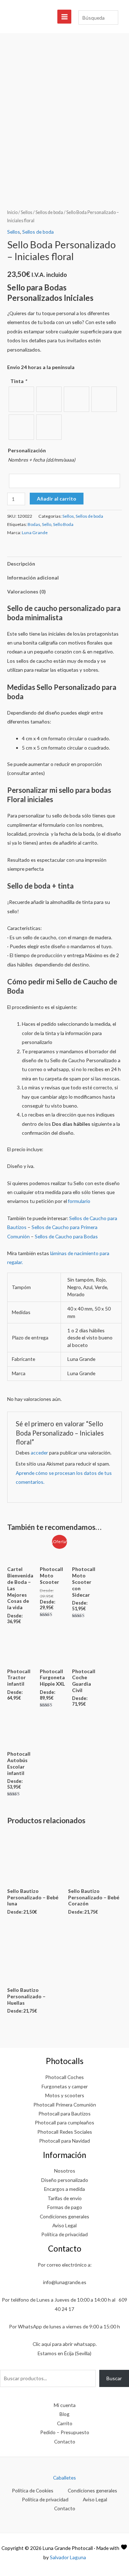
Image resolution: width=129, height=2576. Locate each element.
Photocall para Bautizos (64, 2113)
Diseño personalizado (65, 2180)
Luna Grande (35, 533)
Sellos (27, 212)
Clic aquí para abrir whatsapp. (65, 2344)
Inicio (12, 212)
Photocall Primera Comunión (65, 2105)
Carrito (65, 2423)
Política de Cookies (33, 2490)
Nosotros (65, 2171)
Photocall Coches (64, 2077)
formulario (79, 1201)
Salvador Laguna (68, 2557)
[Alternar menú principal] (64, 17)
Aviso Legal (64, 2225)
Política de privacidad (64, 2234)
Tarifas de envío (65, 2198)
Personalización (27, 450)
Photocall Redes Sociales (65, 2132)
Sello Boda (63, 524)
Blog (64, 2414)
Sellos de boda (49, 212)
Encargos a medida (64, 2189)
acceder (39, 1453)
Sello (47, 524)
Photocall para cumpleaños (64, 2122)
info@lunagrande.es (65, 2282)
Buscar (114, 2378)
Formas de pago (65, 2207)
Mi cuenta (65, 2405)
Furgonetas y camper (65, 2086)
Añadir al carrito (57, 499)
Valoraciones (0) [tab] (26, 591)
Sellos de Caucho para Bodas (67, 1236)
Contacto (65, 2441)
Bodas (34, 524)
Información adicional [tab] (33, 578)
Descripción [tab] (21, 564)
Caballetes (64, 2478)
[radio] (21, 399)
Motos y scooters (65, 2095)
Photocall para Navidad (64, 2141)
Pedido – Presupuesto (65, 2432)
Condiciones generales (64, 2216)
